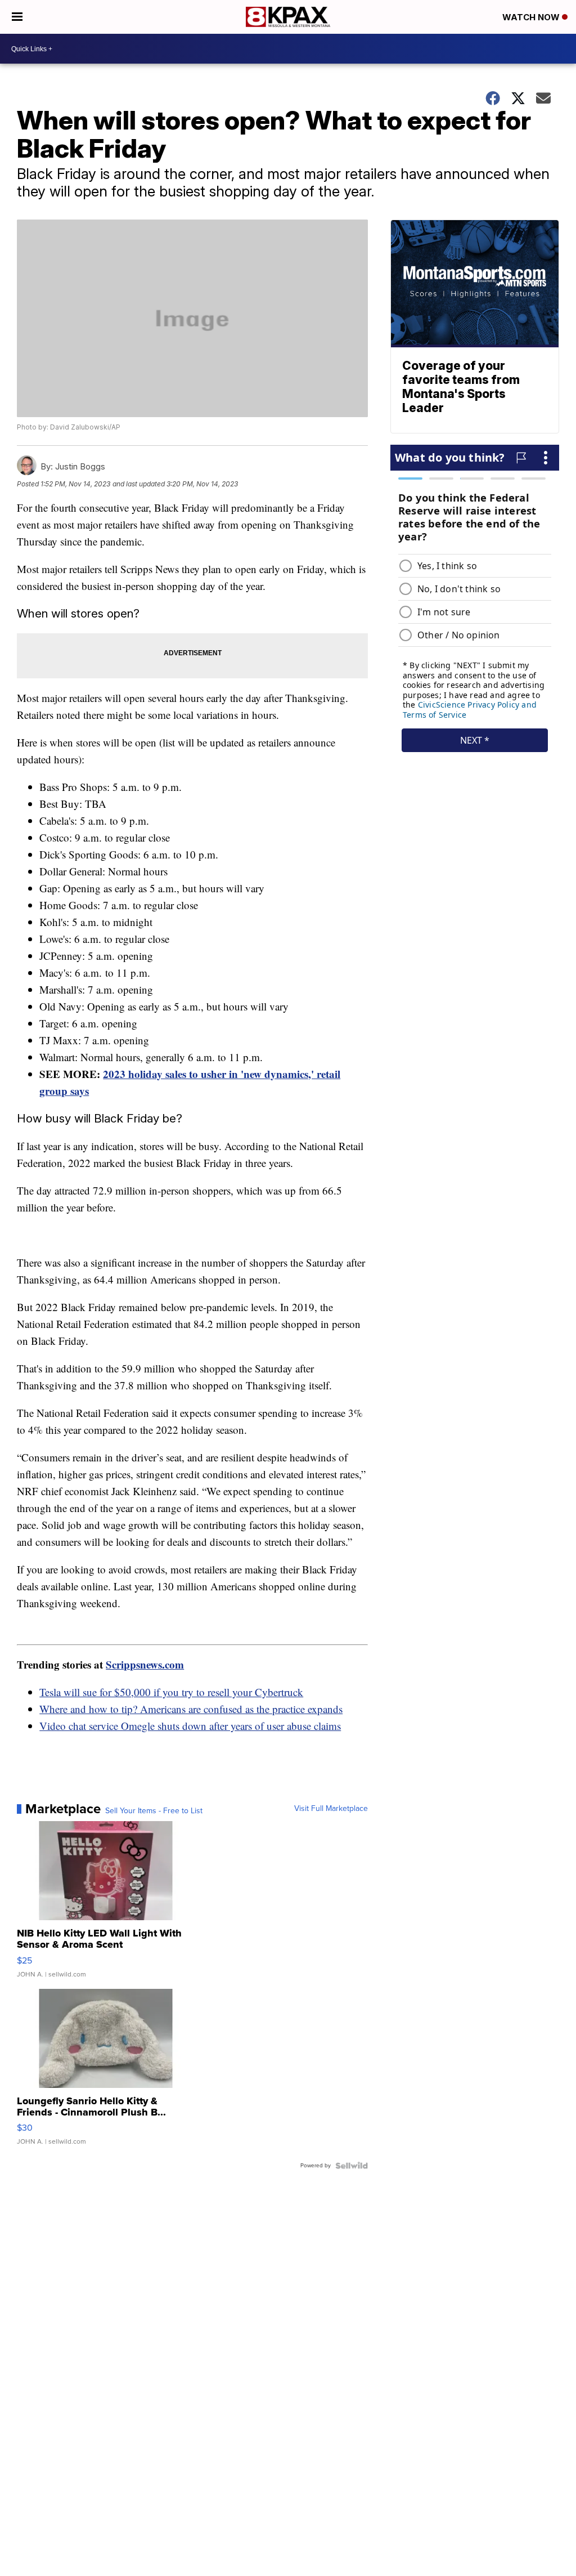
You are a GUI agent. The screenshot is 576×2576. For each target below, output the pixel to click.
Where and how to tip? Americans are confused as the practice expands (191, 1709)
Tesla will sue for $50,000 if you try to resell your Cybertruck (171, 1692)
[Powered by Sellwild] (352, 2166)
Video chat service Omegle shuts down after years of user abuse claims (190, 1726)
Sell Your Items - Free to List (154, 1811)
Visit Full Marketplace (331, 1809)
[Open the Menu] (17, 17)
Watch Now (532, 17)
